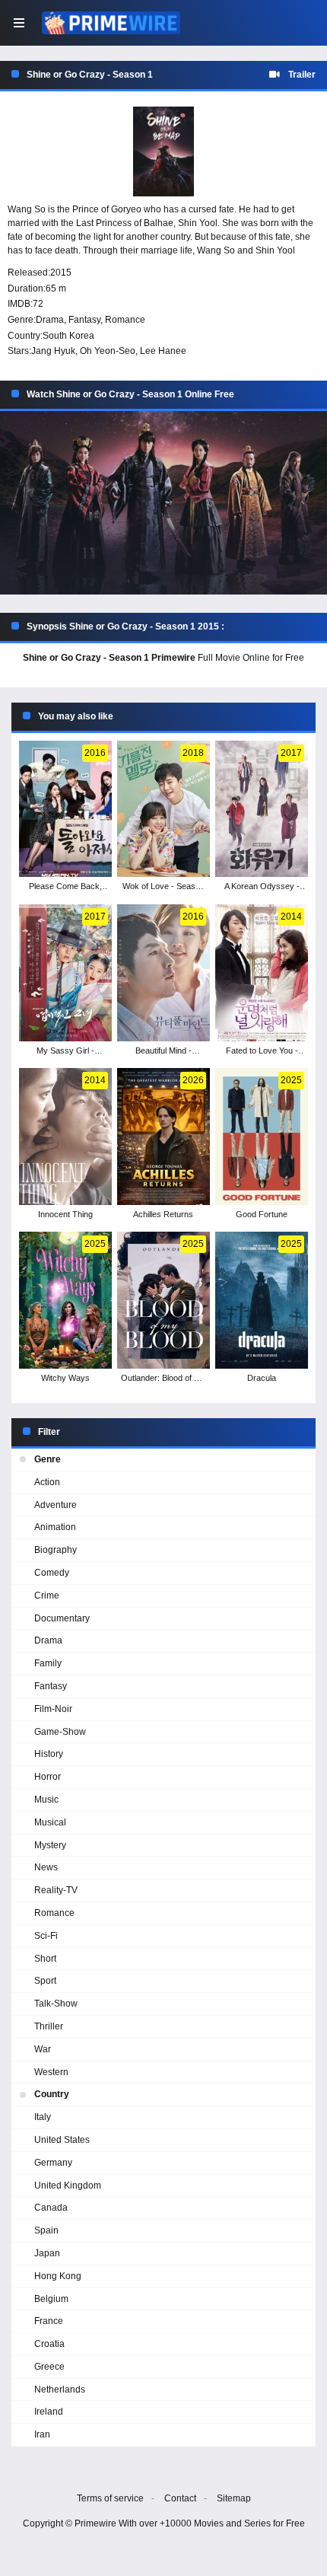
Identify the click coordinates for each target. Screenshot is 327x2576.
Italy (43, 2117)
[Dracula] (261, 1300)
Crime (47, 1596)
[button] (163, 503)
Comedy (52, 1573)
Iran (42, 2434)
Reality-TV (56, 1890)
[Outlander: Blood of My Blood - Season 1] (163, 1300)
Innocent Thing (65, 1214)
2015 (61, 273)
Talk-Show (56, 2004)
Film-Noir (53, 1709)
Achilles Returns (163, 1214)
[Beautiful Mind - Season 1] (163, 973)
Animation (55, 1527)
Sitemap (234, 2498)
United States (62, 2140)
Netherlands (60, 2389)
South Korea (68, 336)
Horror (48, 1777)
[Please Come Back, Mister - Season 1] (65, 809)
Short (45, 1959)
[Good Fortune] (261, 1137)
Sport (45, 1981)
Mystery (50, 1845)
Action (47, 1482)
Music (46, 1800)
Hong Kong (58, 2276)
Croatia (49, 2344)
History (49, 1754)
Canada (51, 2208)
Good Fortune (262, 1214)
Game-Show (60, 1732)
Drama (50, 320)
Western (51, 2072)
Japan (47, 2253)
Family (48, 1663)
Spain (46, 2230)
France (49, 2321)
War (43, 2049)
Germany (53, 2163)
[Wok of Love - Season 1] (163, 809)
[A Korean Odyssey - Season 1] (261, 809)
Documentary (62, 1618)
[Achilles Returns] (163, 1137)
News (46, 1867)
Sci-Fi (46, 1936)
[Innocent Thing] (65, 1137)
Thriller (49, 2026)
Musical (50, 1822)
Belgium (51, 2299)
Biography (56, 1550)
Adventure (56, 1505)
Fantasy (84, 320)
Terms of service (110, 2498)
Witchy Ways (65, 1378)
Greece (49, 2367)
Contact (180, 2498)
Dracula (262, 1378)
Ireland (49, 2412)
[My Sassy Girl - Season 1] (65, 973)
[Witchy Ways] (65, 1300)
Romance (125, 320)
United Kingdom (68, 2185)
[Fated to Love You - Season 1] (261, 973)
